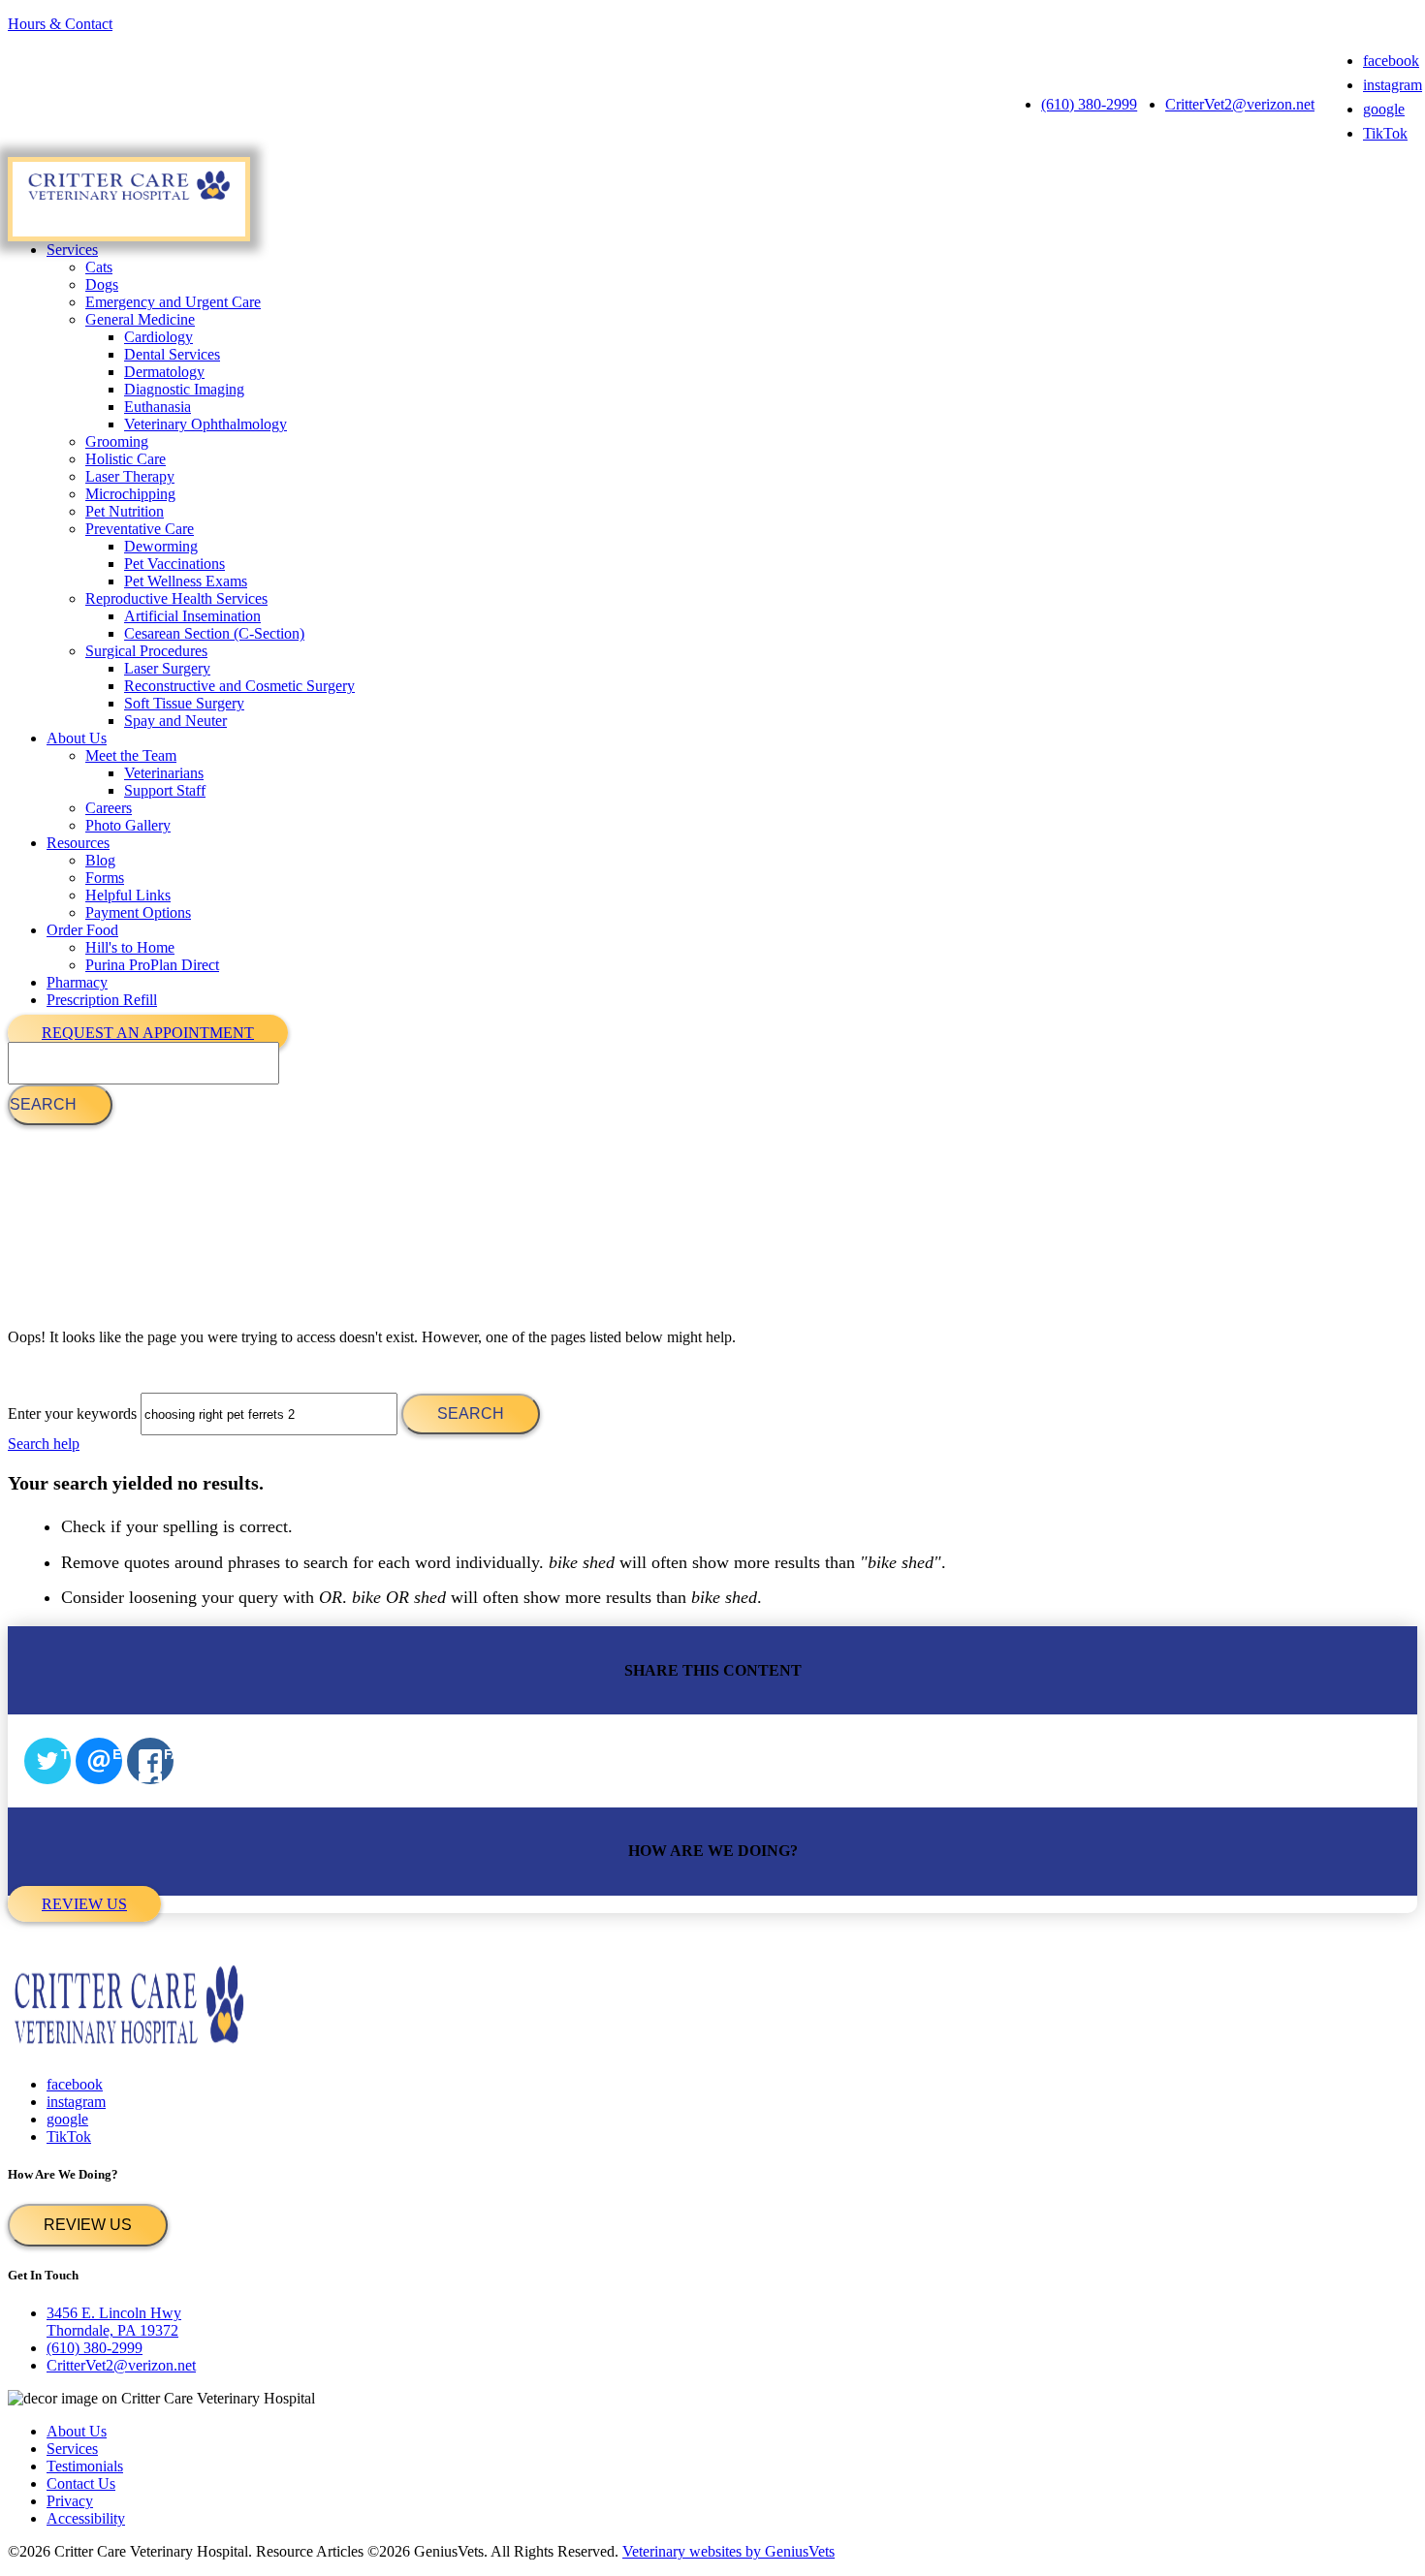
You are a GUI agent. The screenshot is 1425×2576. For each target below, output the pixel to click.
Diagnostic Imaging (184, 389)
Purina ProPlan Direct (152, 965)
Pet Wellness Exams (186, 581)
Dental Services (172, 354)
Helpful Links (128, 895)
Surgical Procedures (146, 651)
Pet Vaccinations (174, 564)
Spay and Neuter (175, 721)
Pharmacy (77, 982)
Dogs (102, 284)
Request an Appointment (148, 1033)
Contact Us (81, 2483)
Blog (100, 860)
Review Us (88, 2225)
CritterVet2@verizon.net (1240, 104)
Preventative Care (140, 529)
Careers (109, 808)
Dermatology (164, 372)
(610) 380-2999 (1089, 104)
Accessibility (86, 2518)
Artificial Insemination (192, 616)
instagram (1393, 85)
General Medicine (140, 319)
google (1384, 109)
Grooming (117, 441)
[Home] (129, 199)
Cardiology (158, 337)
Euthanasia (158, 407)
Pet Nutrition (125, 511)
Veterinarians (164, 773)
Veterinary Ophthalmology (206, 424)
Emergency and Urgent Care (173, 302)
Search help (44, 1444)
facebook (1391, 61)
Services (72, 250)
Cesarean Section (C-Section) (214, 633)
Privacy (70, 2501)
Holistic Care (126, 459)
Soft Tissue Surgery (184, 703)
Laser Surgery (167, 668)
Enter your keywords (72, 1414)
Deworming (161, 546)
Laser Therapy (130, 476)
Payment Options (138, 912)
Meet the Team (131, 755)
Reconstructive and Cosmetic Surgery (239, 686)
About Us (77, 738)
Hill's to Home (130, 947)
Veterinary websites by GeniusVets (728, 2551)
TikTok (1385, 133)
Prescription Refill (102, 1000)
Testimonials (85, 2466)
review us (84, 1904)
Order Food (82, 930)
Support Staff (165, 790)
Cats (99, 267)
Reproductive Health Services (176, 598)
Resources (78, 843)
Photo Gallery (128, 825)
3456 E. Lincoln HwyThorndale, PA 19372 (114, 2322)
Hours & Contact (60, 24)
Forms (105, 878)
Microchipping (130, 494)
